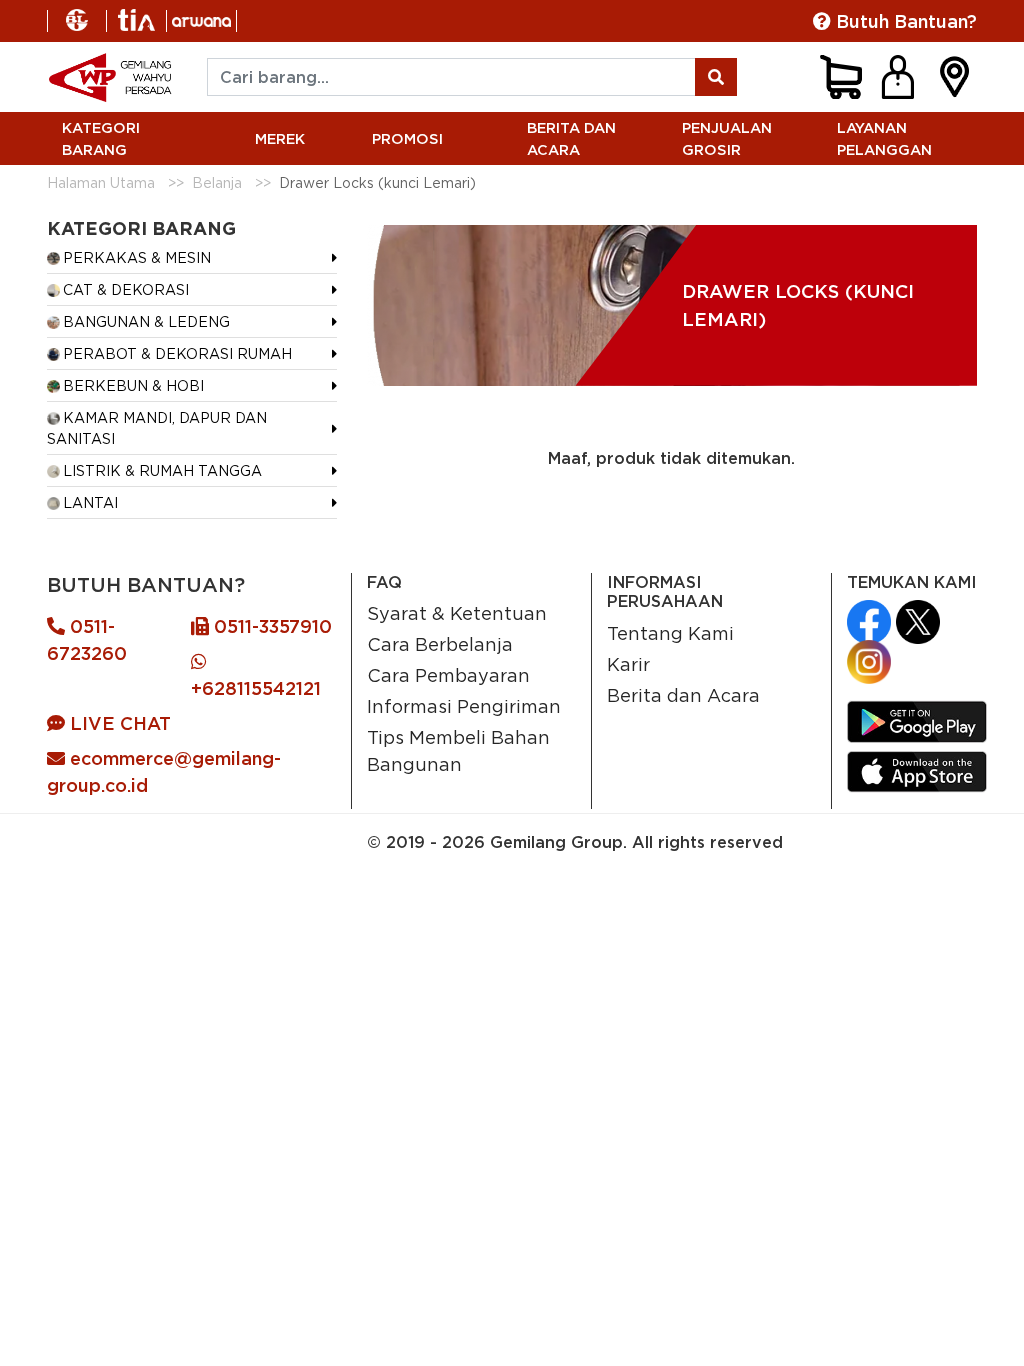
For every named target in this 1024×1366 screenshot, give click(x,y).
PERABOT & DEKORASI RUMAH (177, 353)
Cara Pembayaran (448, 675)
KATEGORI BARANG (101, 138)
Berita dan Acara (683, 695)
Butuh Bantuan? (904, 21)
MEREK (280, 138)
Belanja (217, 182)
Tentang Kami (670, 633)
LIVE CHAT (118, 723)
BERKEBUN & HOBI (133, 385)
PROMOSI (407, 138)
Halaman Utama (101, 182)
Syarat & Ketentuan (457, 613)
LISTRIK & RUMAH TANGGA (162, 470)
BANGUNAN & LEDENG (146, 321)
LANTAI (90, 502)
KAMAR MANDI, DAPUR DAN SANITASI (157, 428)
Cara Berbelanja (440, 644)
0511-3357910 (270, 626)
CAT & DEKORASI (126, 289)
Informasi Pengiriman (464, 706)
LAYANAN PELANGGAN (884, 138)
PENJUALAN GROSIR (727, 138)
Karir (628, 664)
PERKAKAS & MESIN (137, 257)
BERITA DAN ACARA (571, 138)
